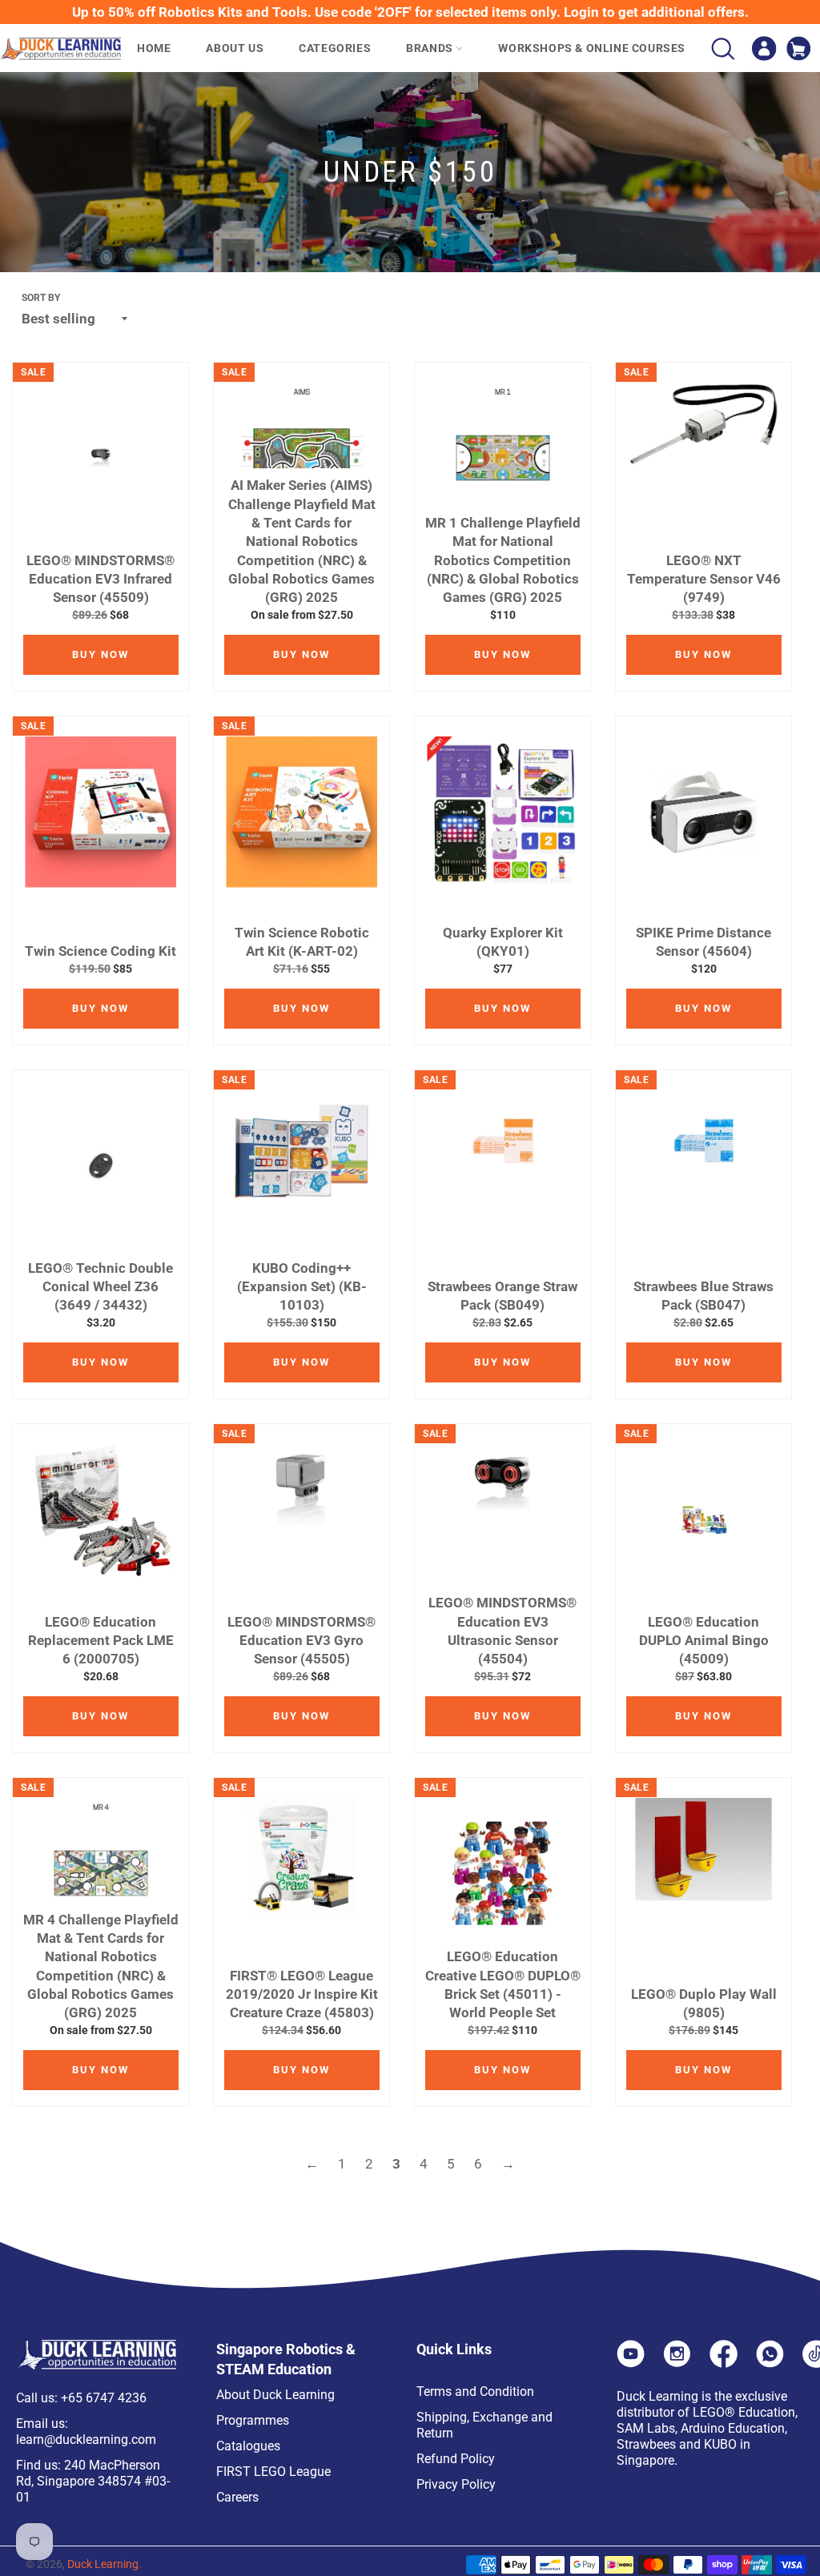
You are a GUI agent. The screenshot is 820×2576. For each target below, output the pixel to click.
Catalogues (248, 2446)
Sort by (41, 298)
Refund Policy (456, 2459)
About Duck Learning (275, 2395)
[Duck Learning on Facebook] (724, 2363)
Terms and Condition (475, 2391)
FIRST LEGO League (273, 2472)
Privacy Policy (456, 2484)
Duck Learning (103, 2564)
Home (154, 48)
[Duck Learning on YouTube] (631, 2363)
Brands (431, 48)
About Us (235, 48)
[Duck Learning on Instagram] (677, 2363)
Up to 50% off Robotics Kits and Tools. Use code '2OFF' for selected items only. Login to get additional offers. (410, 12)
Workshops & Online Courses (592, 48)
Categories (335, 48)
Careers (237, 2497)
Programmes (253, 2420)
